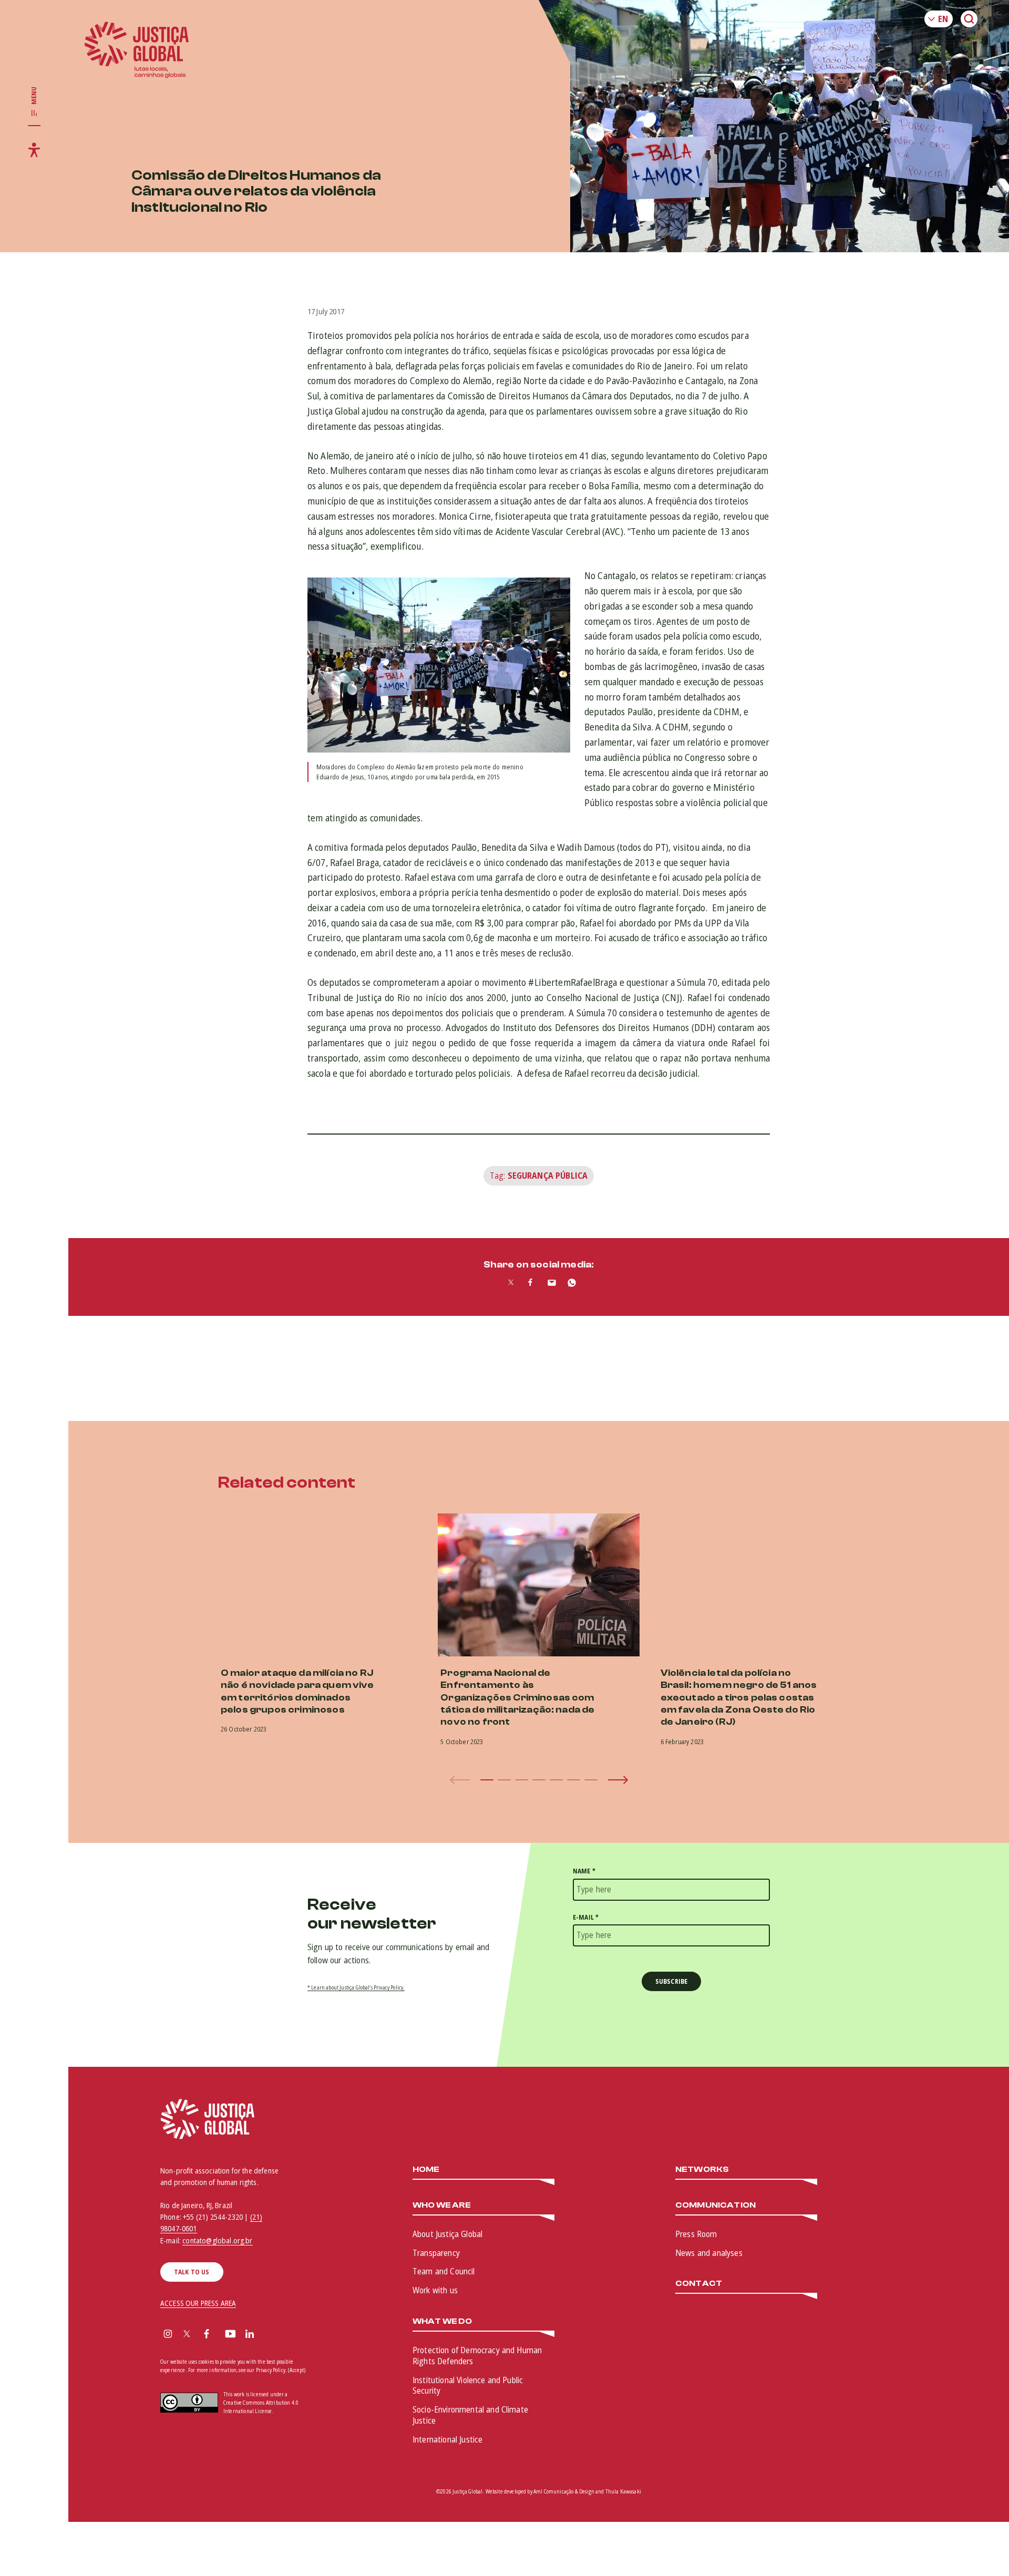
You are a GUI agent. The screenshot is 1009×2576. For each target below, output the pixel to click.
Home (426, 2170)
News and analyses (709, 2253)
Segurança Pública (548, 1176)
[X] (187, 2335)
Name (584, 1871)
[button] (487, 1780)
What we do (442, 2321)
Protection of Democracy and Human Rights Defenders (477, 2356)
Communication (715, 2205)
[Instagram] (168, 2335)
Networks (702, 2170)
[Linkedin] (250, 2335)
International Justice (447, 2439)
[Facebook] (207, 2335)
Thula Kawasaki (623, 2491)
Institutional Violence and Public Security (468, 2386)
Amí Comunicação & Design (564, 2491)
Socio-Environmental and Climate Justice (470, 2415)
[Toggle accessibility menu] (34, 150)
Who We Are (442, 2205)
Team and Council (444, 2271)
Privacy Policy (271, 2370)
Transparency (436, 2253)
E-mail (586, 1917)
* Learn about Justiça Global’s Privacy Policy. (356, 1987)
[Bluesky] (270, 2335)
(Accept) (297, 2370)
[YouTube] (230, 2335)
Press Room (696, 2234)
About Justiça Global (447, 2234)
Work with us (435, 2290)
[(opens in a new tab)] (759, 1585)
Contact (699, 2284)
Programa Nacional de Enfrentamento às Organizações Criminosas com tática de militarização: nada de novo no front (517, 1698)
